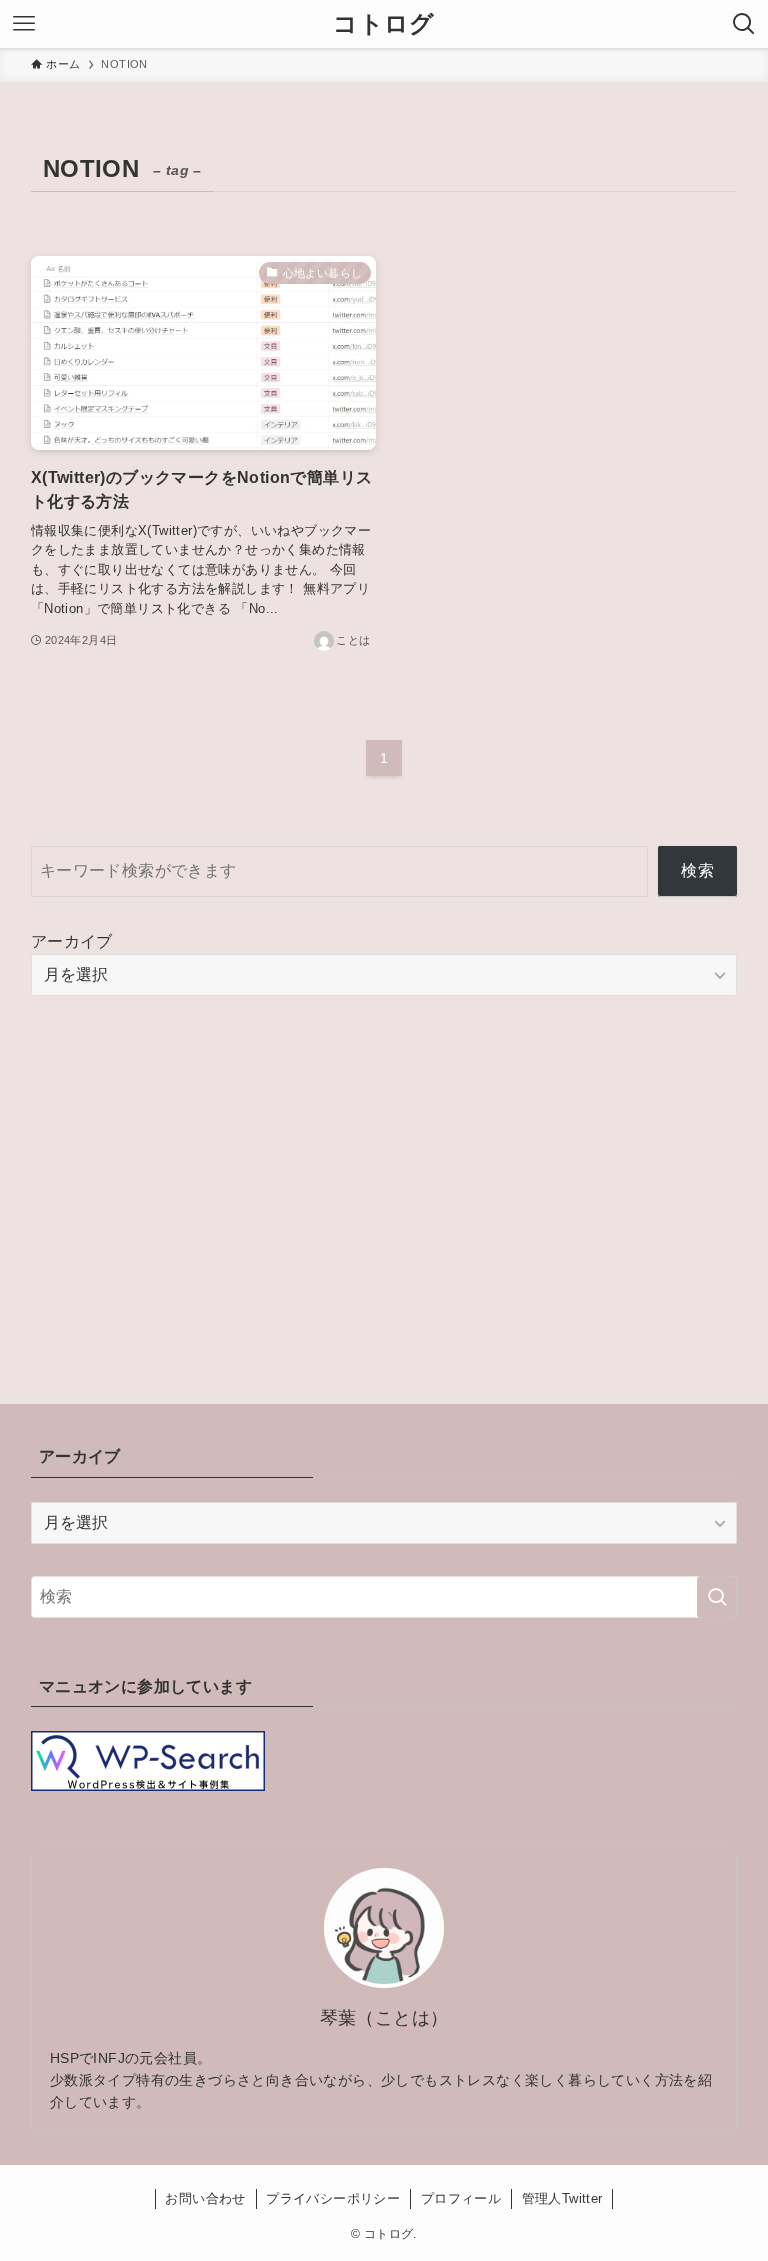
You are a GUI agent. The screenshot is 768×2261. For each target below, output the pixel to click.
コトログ (384, 24)
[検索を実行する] (717, 1597)
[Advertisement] (384, 1168)
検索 (697, 870)
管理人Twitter (562, 2198)
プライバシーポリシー (333, 2198)
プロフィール (461, 2198)
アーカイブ (72, 941)
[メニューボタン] (24, 24)
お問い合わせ (205, 2198)
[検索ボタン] (744, 24)
